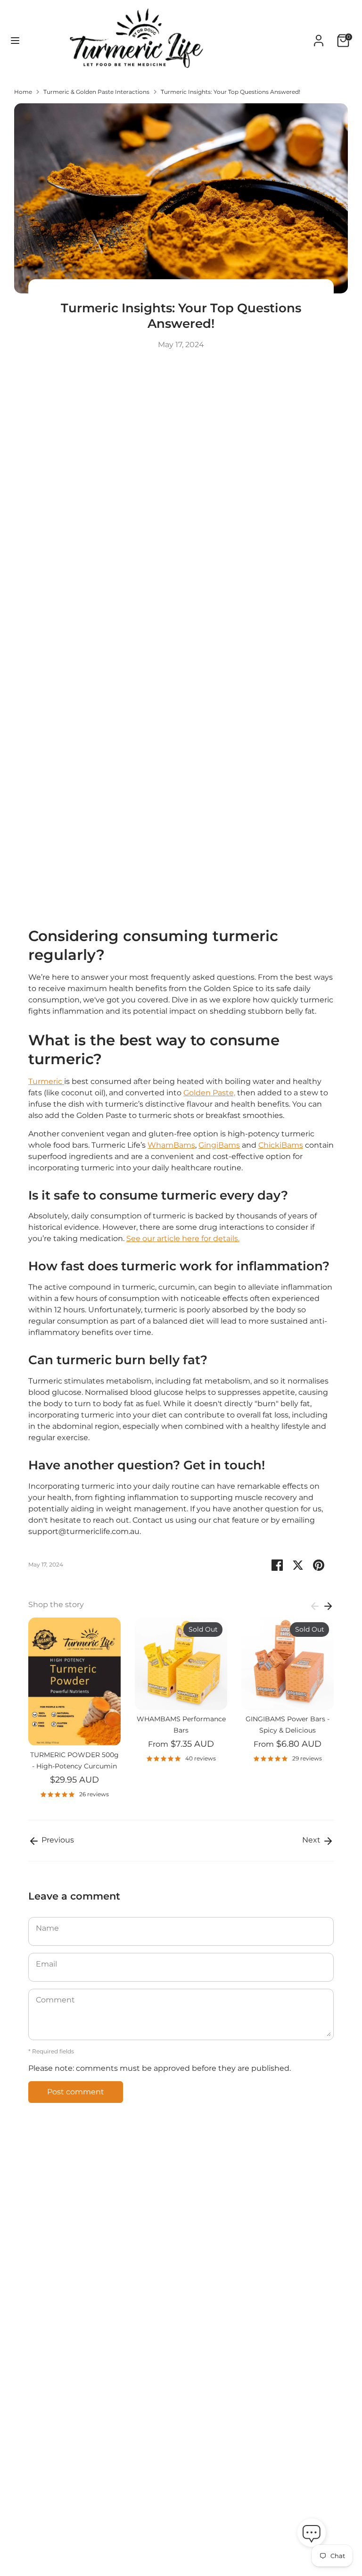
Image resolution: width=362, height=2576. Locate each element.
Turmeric (46, 1081)
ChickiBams (281, 1145)
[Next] (328, 1606)
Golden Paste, (209, 1093)
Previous (57, 1840)
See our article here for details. (183, 1238)
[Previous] (315, 1606)
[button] (312, 2534)
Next (312, 1840)
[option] (67, 1712)
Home (23, 92)
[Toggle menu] (15, 40)
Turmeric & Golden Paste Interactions (96, 92)
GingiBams (219, 1145)
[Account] (319, 37)
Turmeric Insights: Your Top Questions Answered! (230, 92)
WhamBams (171, 1145)
